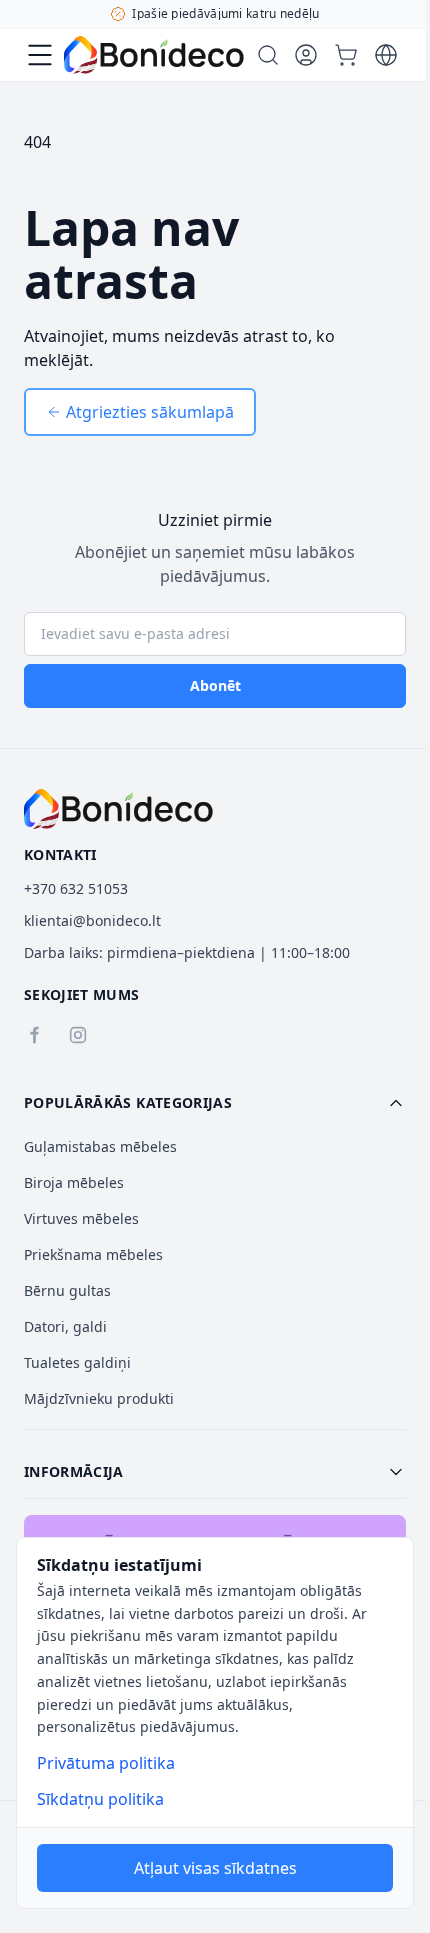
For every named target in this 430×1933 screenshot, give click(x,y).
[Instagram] (78, 1035)
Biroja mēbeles (74, 1182)
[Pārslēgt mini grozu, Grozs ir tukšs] (346, 55)
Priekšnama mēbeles (93, 1254)
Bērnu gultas (67, 1290)
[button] (215, 1103)
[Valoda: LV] (386, 55)
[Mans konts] (306, 55)
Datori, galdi (65, 1326)
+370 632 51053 (76, 888)
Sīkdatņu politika (100, 1799)
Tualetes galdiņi (77, 1362)
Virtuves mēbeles (81, 1218)
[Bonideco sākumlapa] (118, 809)
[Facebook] (34, 1035)
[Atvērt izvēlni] (40, 55)
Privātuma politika (106, 1763)
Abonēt (215, 685)
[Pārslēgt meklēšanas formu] (268, 55)
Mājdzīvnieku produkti (99, 1398)
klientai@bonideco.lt (92, 920)
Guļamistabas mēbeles (100, 1146)
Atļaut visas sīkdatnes (215, 1868)
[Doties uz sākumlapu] (154, 55)
